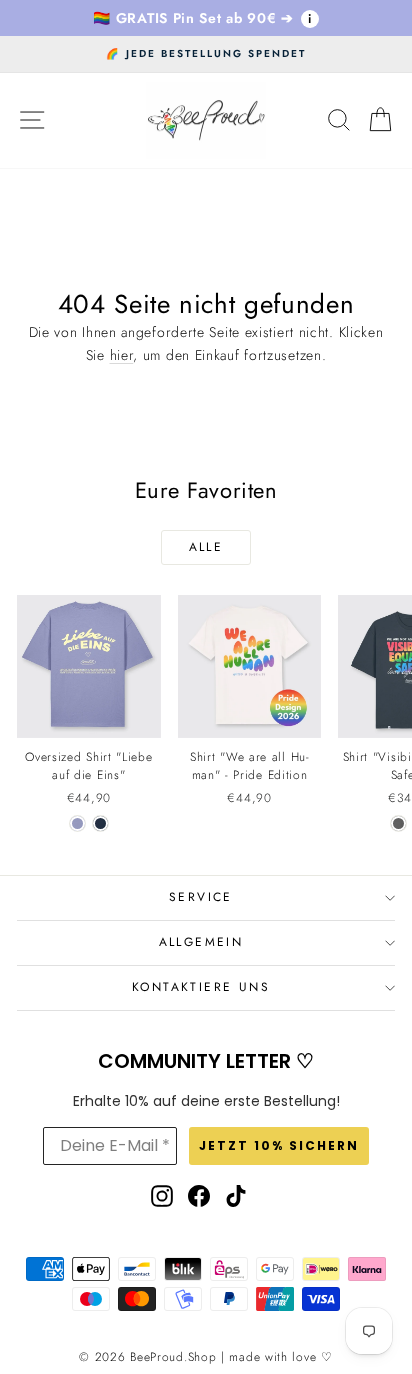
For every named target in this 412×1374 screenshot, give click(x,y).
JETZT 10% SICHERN (279, 1145)
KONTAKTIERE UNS (201, 987)
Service (201, 897)
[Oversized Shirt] (77, 823)
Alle (206, 547)
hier (122, 355)
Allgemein (201, 942)
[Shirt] (398, 823)
